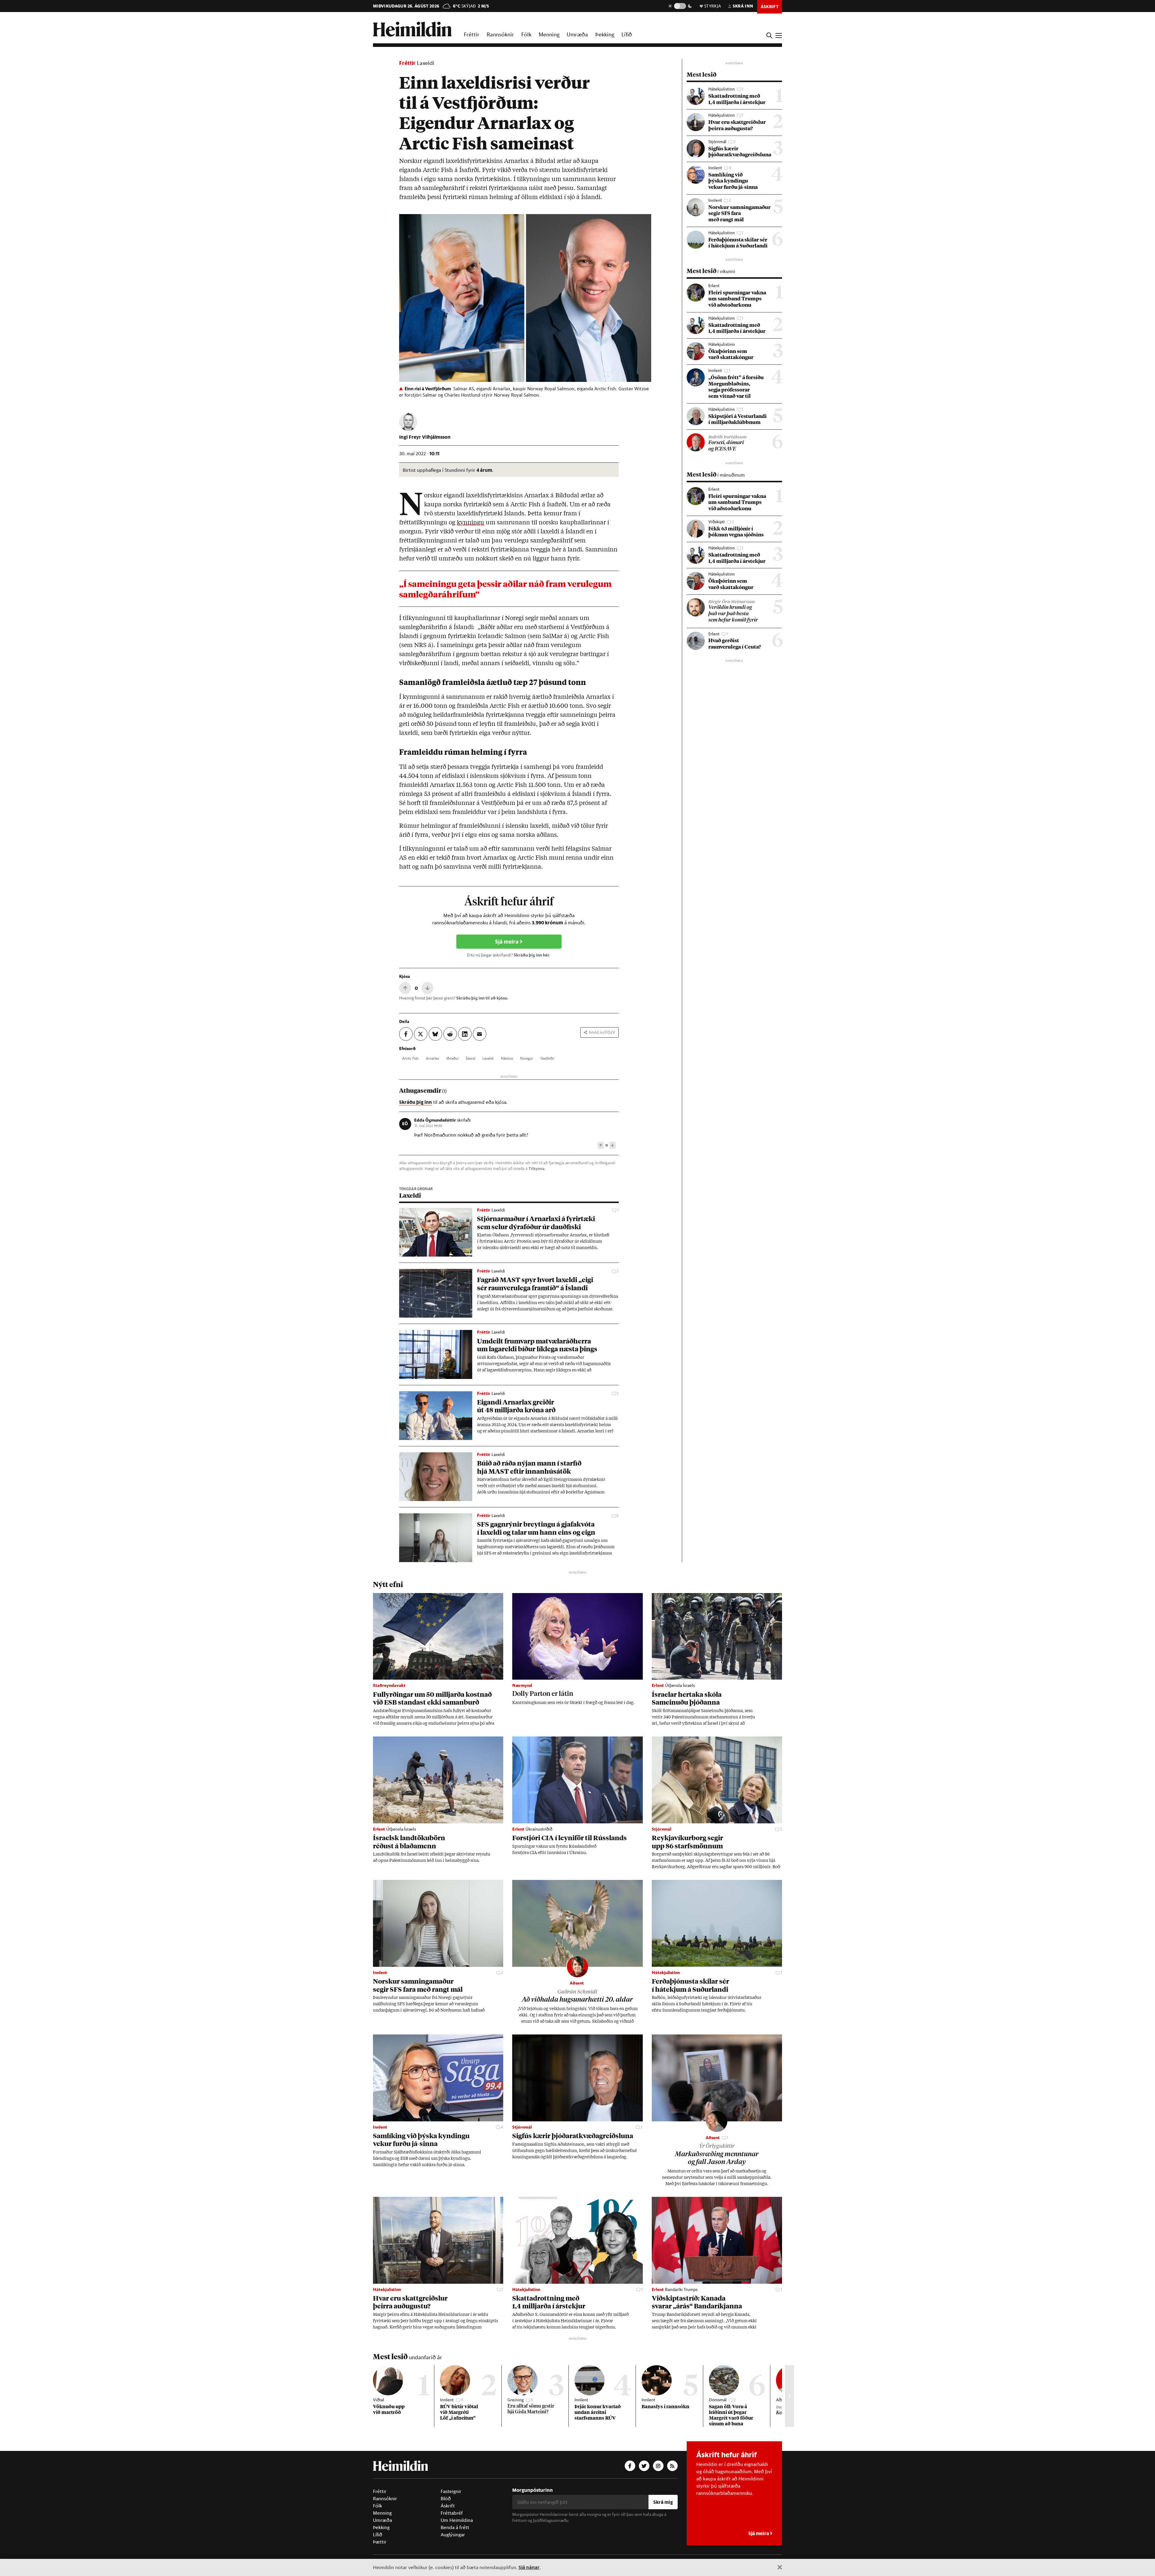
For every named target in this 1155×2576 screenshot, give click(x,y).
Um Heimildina (457, 2520)
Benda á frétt (455, 2527)
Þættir (380, 2542)
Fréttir (472, 34)
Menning (549, 34)
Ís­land (471, 1058)
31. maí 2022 (428, 1125)
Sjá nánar (529, 2567)
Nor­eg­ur (527, 1058)
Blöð (446, 2498)
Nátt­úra (507, 1058)
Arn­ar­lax (433, 1058)
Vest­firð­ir (547, 1058)
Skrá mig (663, 2502)
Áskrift (448, 2506)
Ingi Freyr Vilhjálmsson (425, 437)
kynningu (471, 523)
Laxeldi (426, 63)
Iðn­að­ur (453, 1058)
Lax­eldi (488, 1058)
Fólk (526, 34)
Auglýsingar (453, 2535)
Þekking (605, 34)
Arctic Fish (410, 1058)
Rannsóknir (500, 34)
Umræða (577, 34)
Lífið (627, 34)
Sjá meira (507, 942)
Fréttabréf (452, 2513)
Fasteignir (451, 2491)
